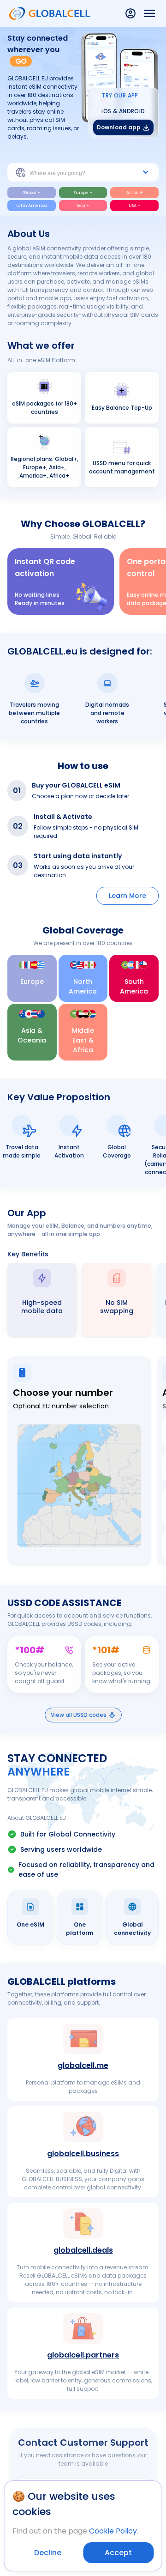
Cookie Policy (113, 2531)
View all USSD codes (79, 1715)
